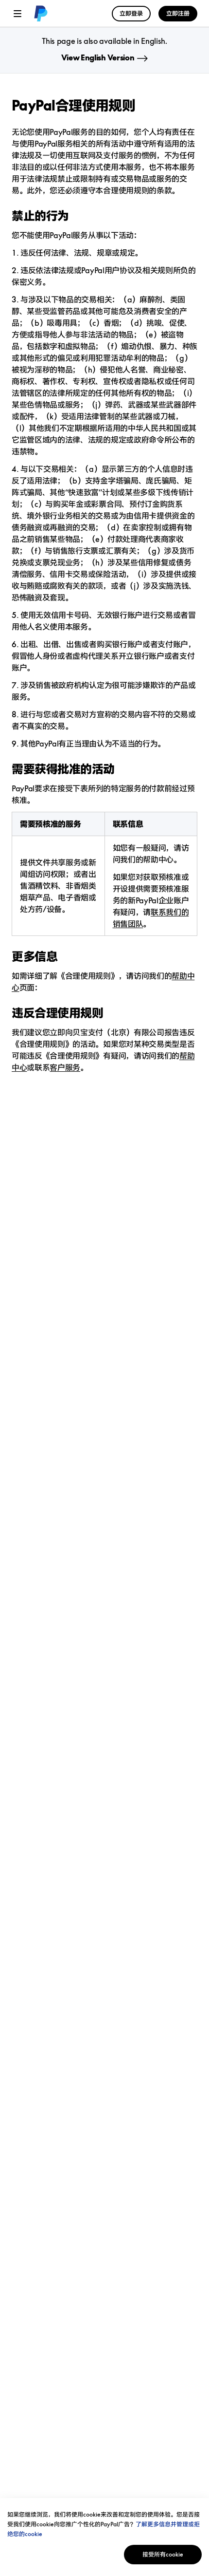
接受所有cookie (163, 2554)
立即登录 (131, 13)
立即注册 (178, 13)
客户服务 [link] (65, 1067)
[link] (39, 14)
